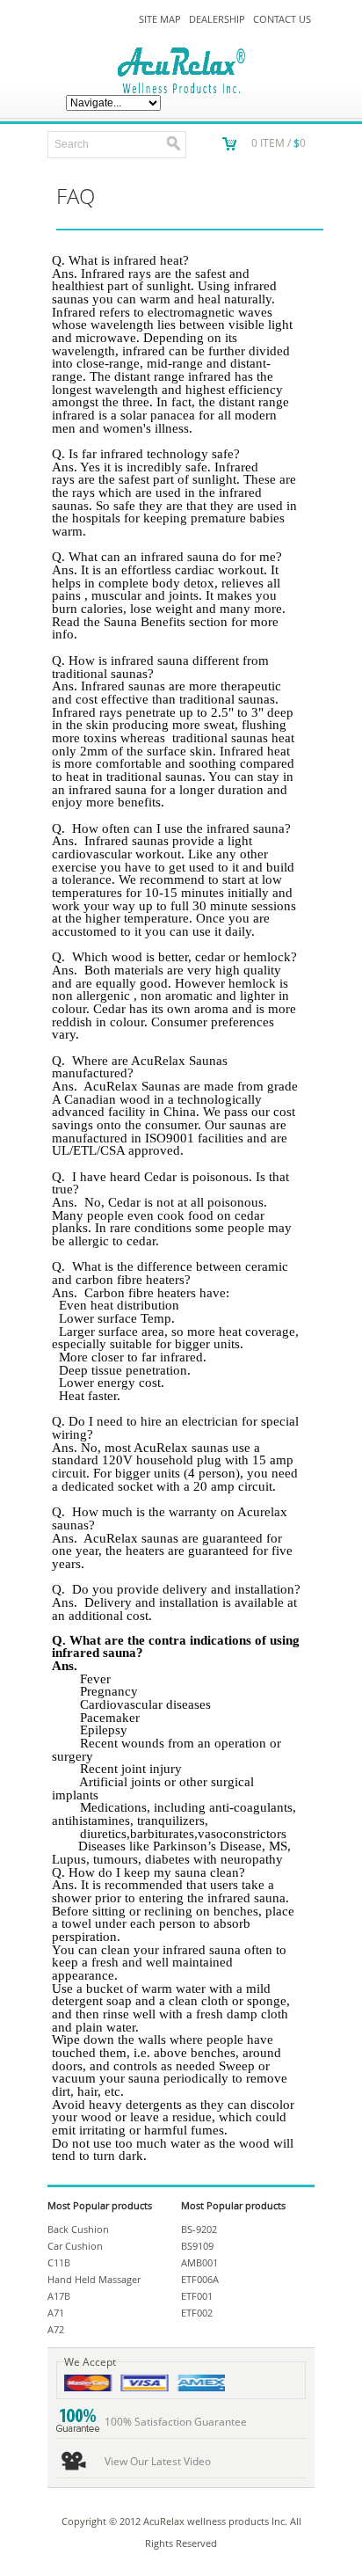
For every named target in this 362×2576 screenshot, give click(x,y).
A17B (59, 2296)
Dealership (217, 19)
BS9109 (197, 2246)
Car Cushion (75, 2246)
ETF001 (197, 2296)
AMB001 (199, 2262)
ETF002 (197, 2313)
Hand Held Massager (94, 2279)
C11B (59, 2262)
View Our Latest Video (158, 2461)
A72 (56, 2329)
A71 (56, 2313)
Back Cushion (78, 2229)
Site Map (160, 19)
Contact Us (282, 19)
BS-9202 (199, 2229)
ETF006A (200, 2279)
